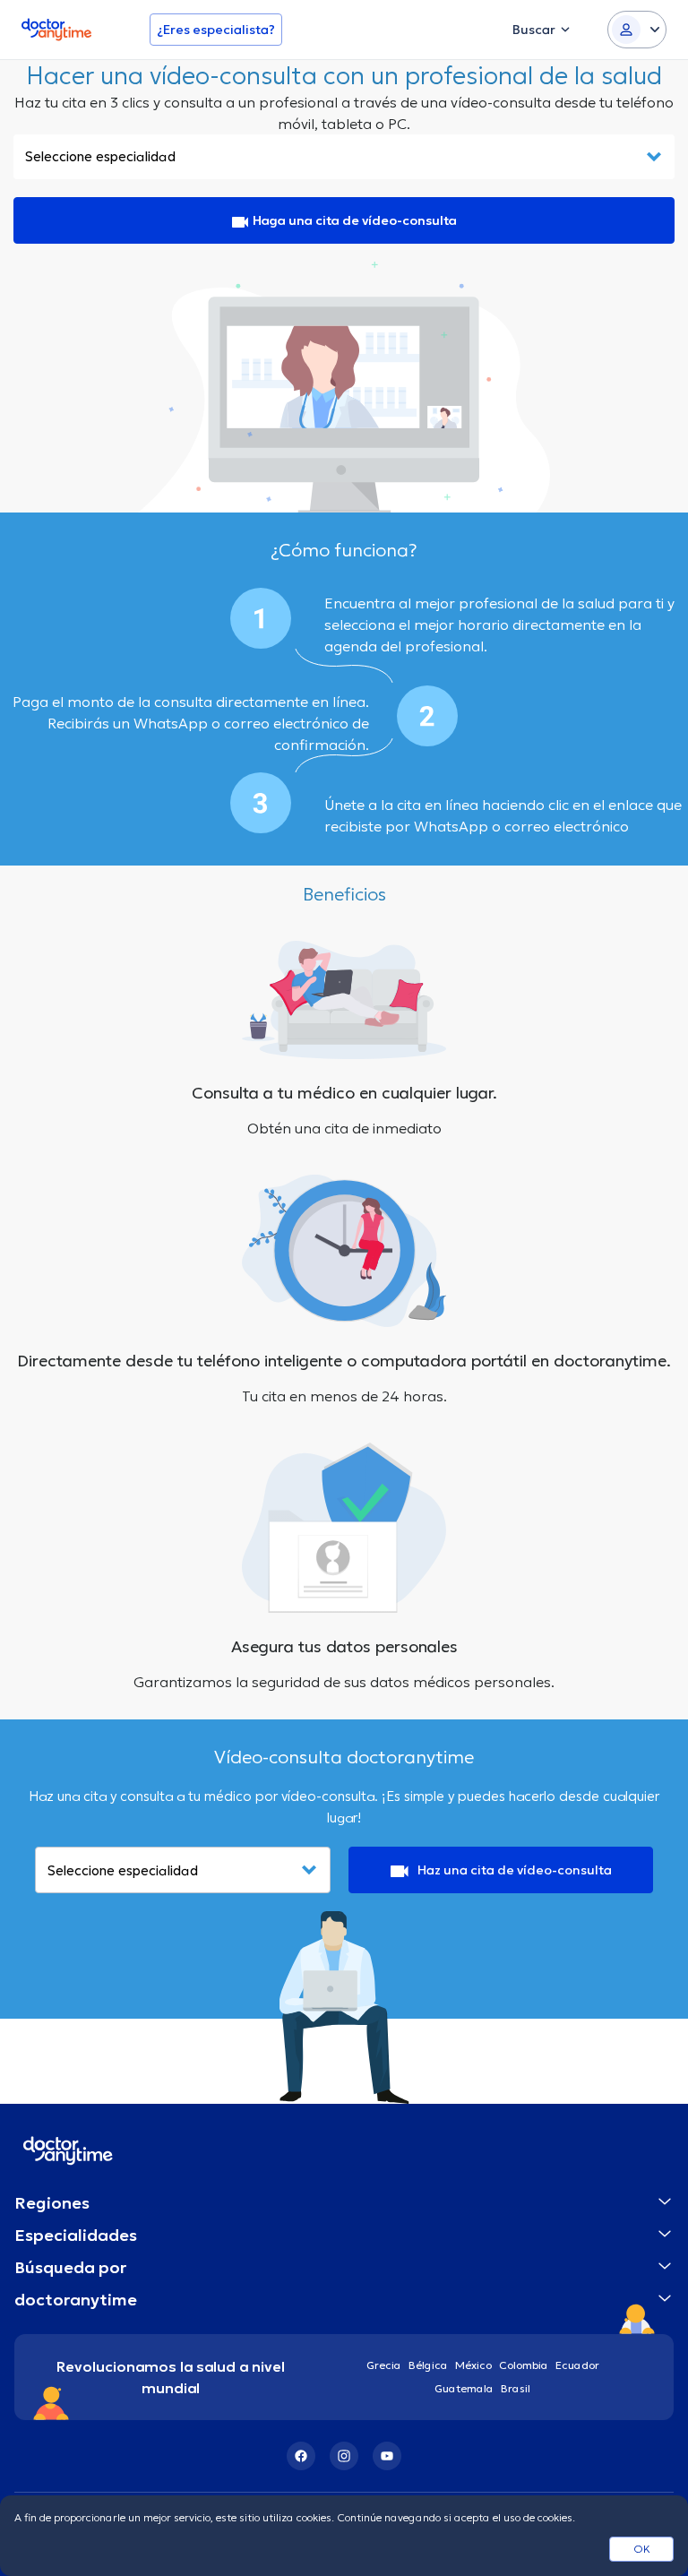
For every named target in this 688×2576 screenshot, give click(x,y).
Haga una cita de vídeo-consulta (355, 220)
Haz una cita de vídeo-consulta (515, 1870)
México (473, 2365)
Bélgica (428, 2365)
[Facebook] (301, 2456)
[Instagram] (344, 2456)
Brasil (516, 2388)
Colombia (524, 2365)
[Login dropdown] (637, 30)
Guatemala (464, 2388)
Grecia (384, 2365)
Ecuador (577, 2365)
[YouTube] (387, 2456)
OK (642, 2549)
